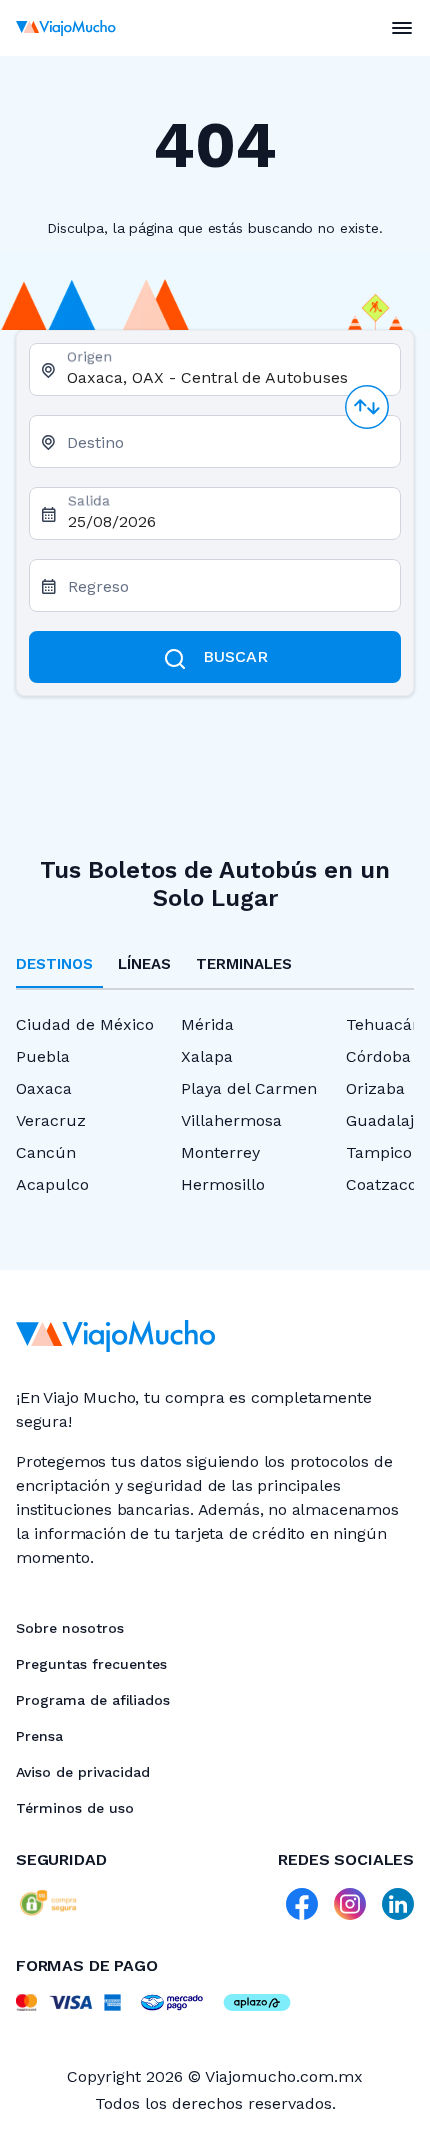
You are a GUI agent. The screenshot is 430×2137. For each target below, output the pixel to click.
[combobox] (225, 377)
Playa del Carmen (249, 1088)
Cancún (46, 1152)
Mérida (207, 1024)
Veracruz (51, 1120)
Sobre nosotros (70, 1628)
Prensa (39, 1736)
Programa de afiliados (93, 1700)
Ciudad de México (85, 1024)
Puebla (43, 1056)
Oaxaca (44, 1088)
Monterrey (220, 1152)
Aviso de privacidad (83, 1772)
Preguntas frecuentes (91, 1664)
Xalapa (207, 1056)
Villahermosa (231, 1120)
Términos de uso (75, 1808)
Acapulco (52, 1184)
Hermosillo (223, 1184)
